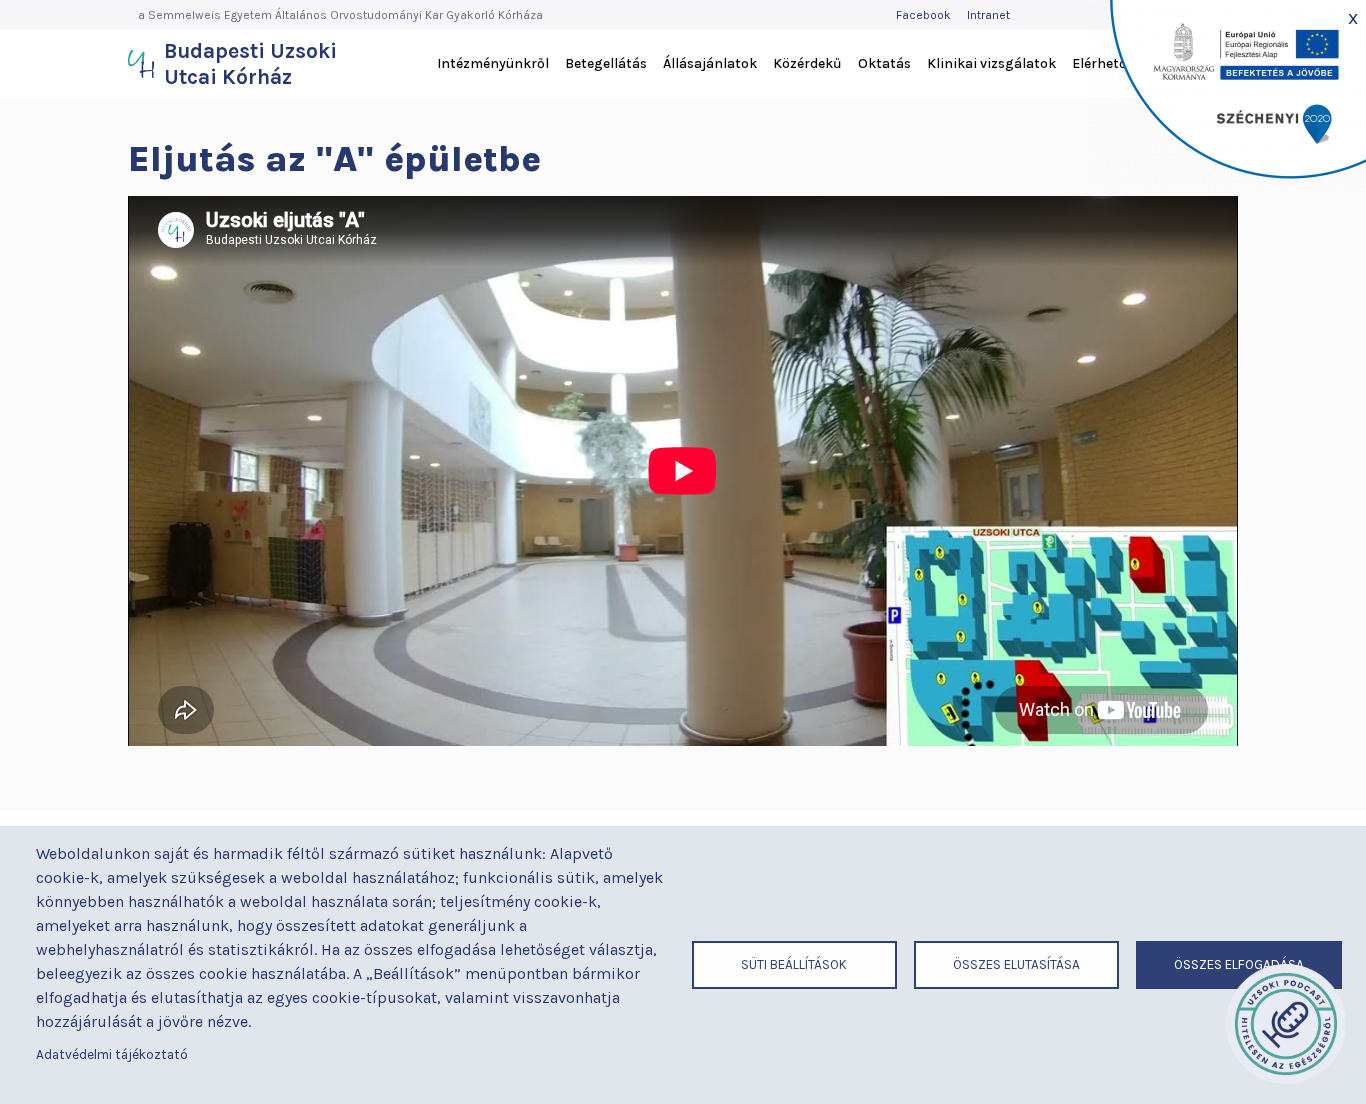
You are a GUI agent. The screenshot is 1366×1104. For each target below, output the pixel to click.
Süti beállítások (794, 964)
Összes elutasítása (1016, 964)
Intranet (988, 15)
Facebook (923, 15)
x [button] (1353, 17)
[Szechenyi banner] (1226, 96)
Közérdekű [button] (807, 63)
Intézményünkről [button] (493, 63)
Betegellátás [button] (606, 63)
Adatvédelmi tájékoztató (112, 1054)
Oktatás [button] (884, 63)
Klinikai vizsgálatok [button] (991, 63)
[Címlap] (141, 64)
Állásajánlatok (710, 63)
